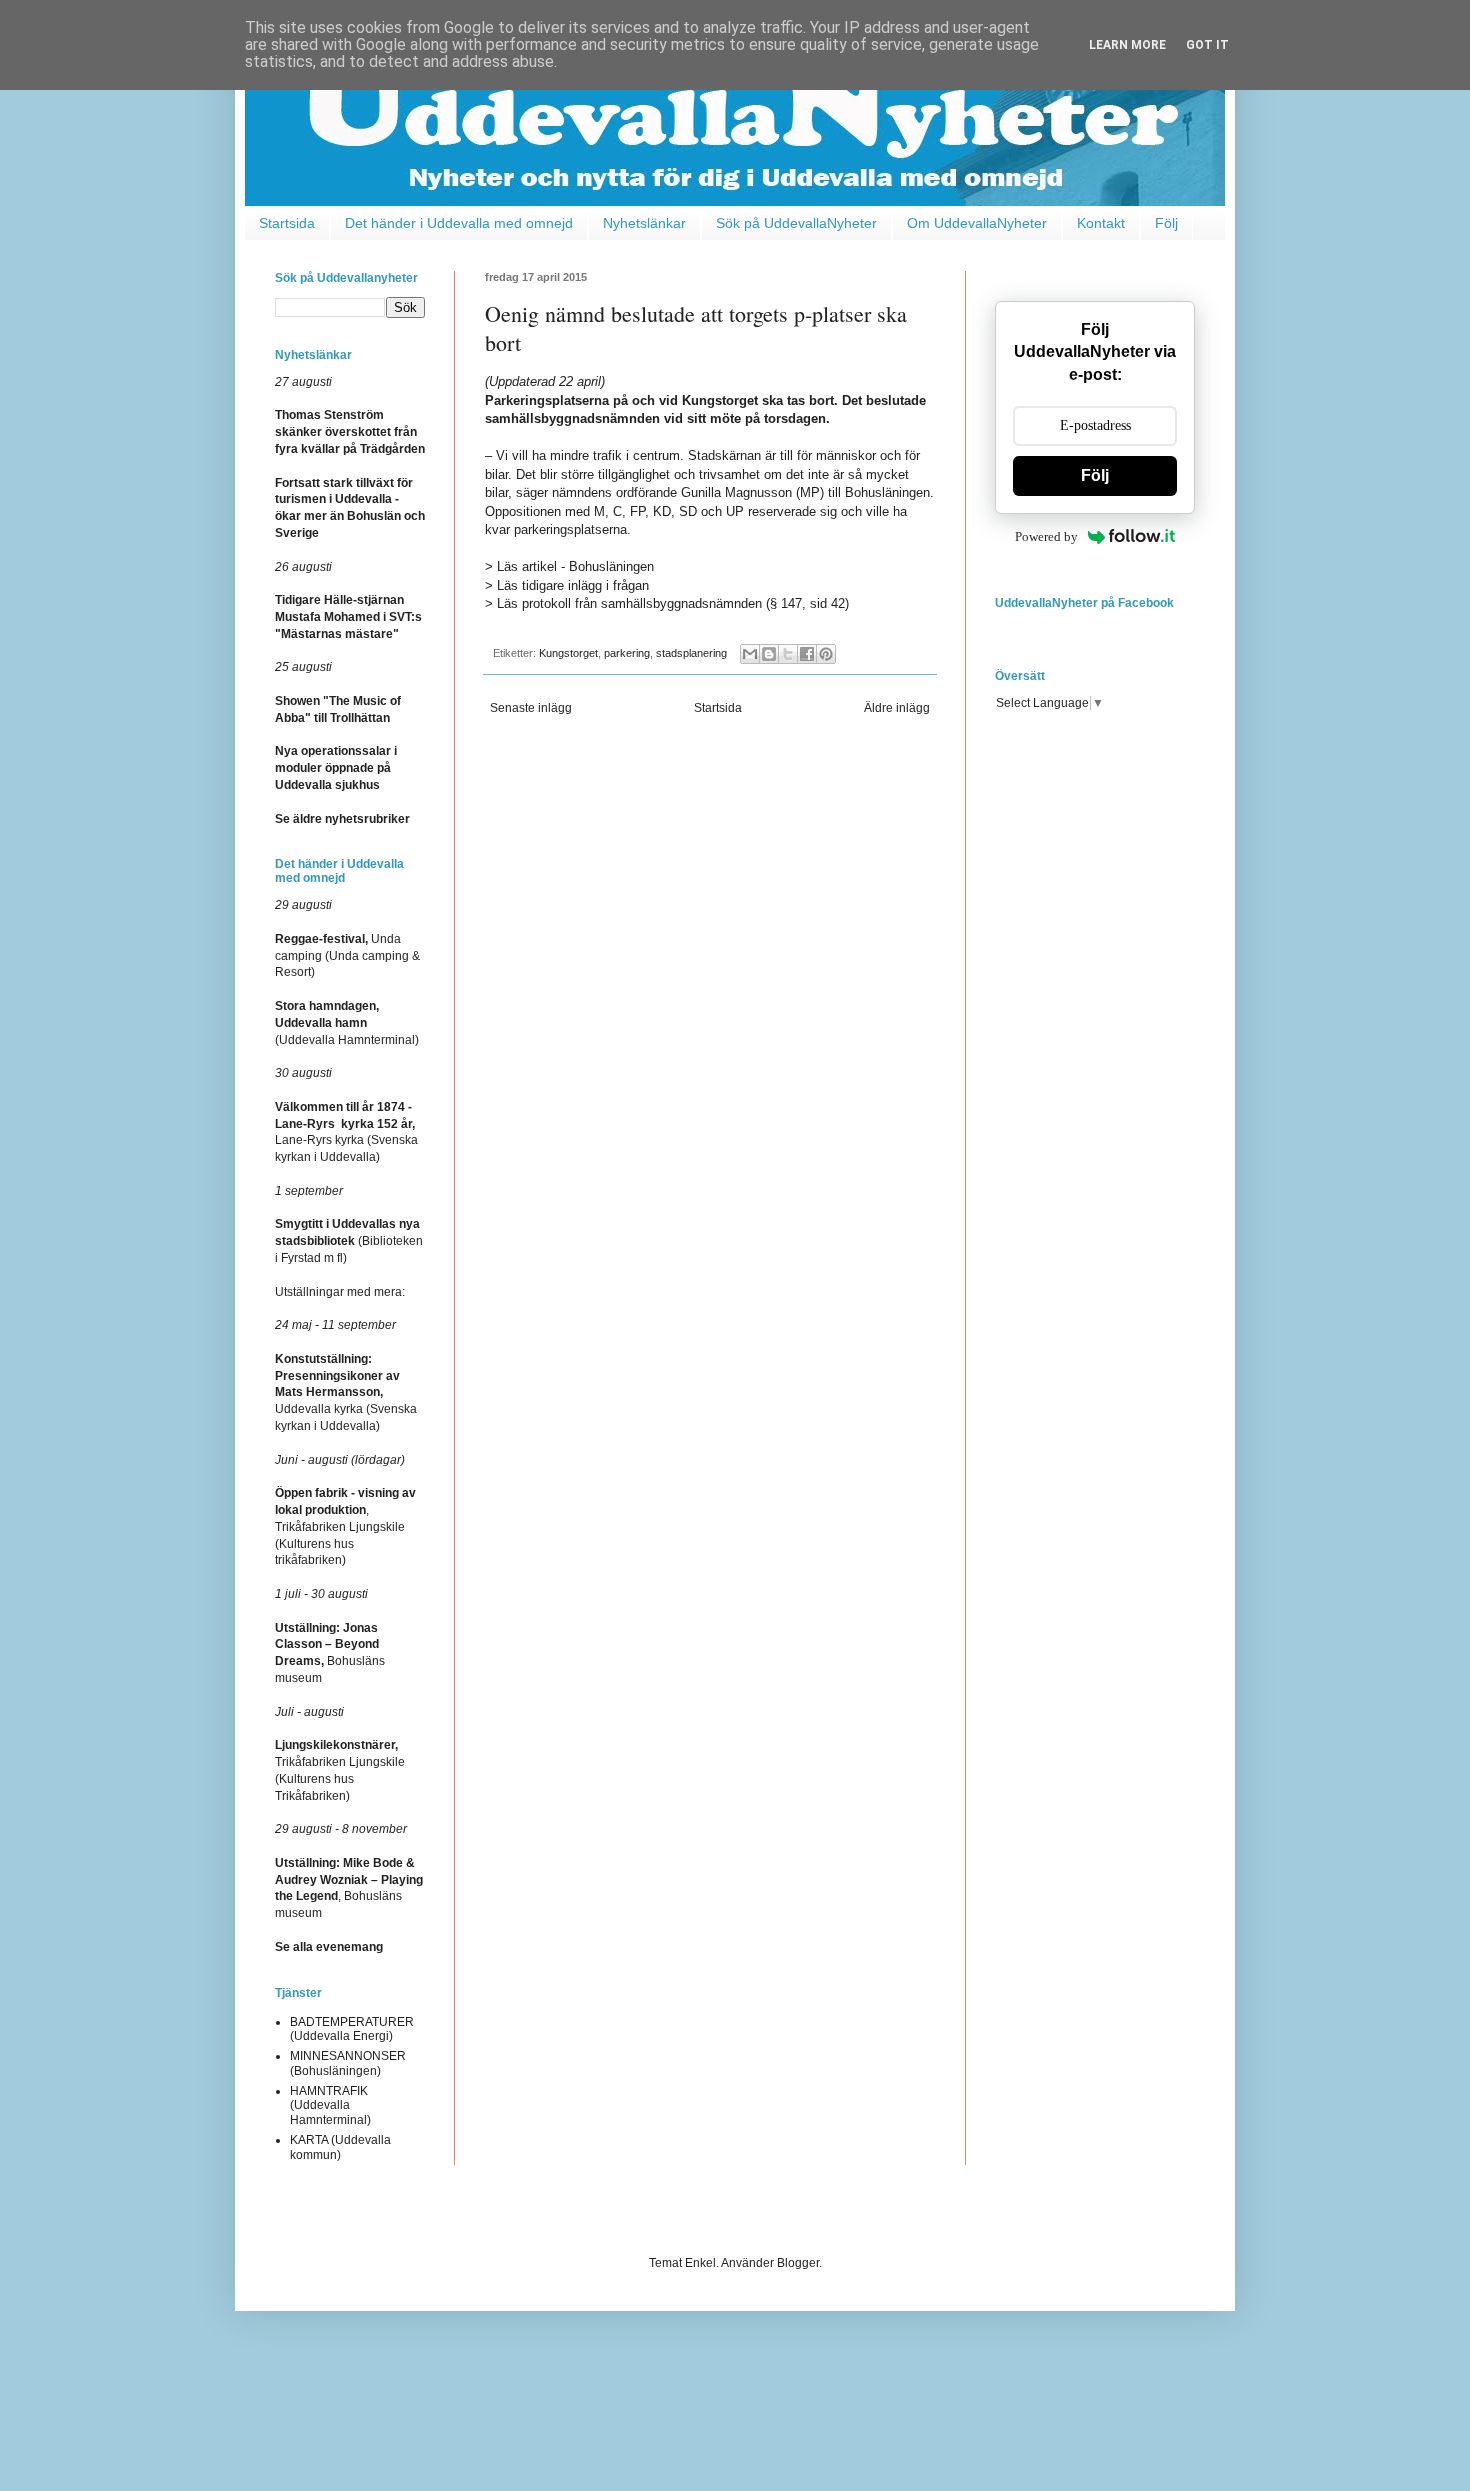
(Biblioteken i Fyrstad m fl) (349, 1241)
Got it (1207, 45)
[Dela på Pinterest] (826, 654)
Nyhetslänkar (644, 223)
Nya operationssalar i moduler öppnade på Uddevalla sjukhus (336, 768)
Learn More (1127, 45)
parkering (627, 653)
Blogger (798, 2263)
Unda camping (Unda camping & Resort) (347, 956)
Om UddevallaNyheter (977, 223)
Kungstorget (568, 653)
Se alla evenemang (329, 1947)
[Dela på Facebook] (807, 654)
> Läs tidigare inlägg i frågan (567, 585)
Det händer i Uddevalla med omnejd (459, 223)
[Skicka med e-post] (750, 654)
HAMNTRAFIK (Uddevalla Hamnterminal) (330, 2105)
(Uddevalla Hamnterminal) (347, 1023)
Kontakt (1101, 223)
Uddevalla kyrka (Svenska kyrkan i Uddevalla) (346, 1392)
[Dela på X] (788, 654)
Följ (1166, 223)
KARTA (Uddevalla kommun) (340, 2147)
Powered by (1046, 536)
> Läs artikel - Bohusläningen (569, 566)
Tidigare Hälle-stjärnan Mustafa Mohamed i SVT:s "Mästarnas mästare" (348, 617)
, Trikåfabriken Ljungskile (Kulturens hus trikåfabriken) (345, 1526)
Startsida (287, 223)
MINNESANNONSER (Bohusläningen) (348, 2063)
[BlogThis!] (769, 654)
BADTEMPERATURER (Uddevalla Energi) (352, 2029)
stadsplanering (691, 653)
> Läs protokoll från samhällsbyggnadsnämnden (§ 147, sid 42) (667, 603)
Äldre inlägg (897, 708)
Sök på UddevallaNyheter (796, 223)
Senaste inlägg (531, 708)
